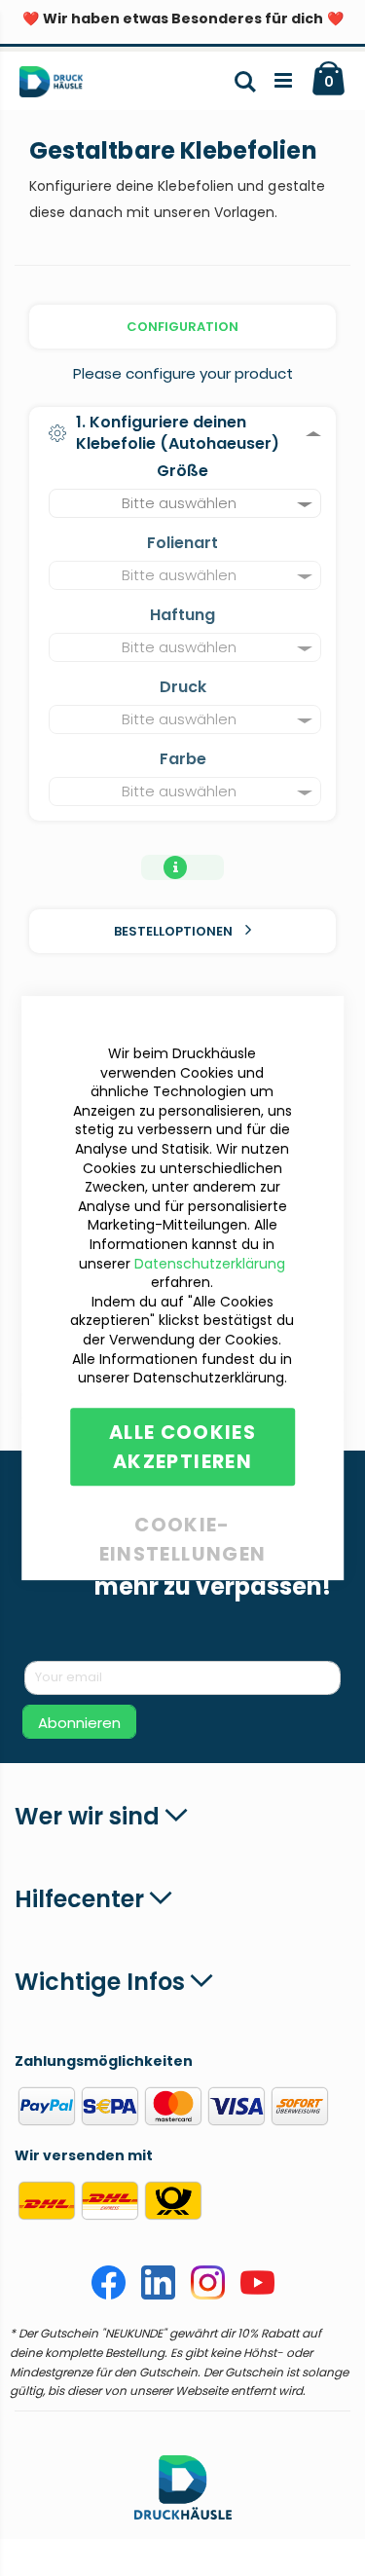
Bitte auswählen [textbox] (179, 503)
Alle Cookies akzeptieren (182, 1447)
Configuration (182, 327)
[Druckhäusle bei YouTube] (257, 2295)
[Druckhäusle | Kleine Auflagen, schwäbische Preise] (59, 86)
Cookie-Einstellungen (183, 1521)
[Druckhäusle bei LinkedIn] (158, 2295)
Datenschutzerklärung (210, 1264)
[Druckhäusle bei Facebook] (109, 2295)
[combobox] (185, 503)
